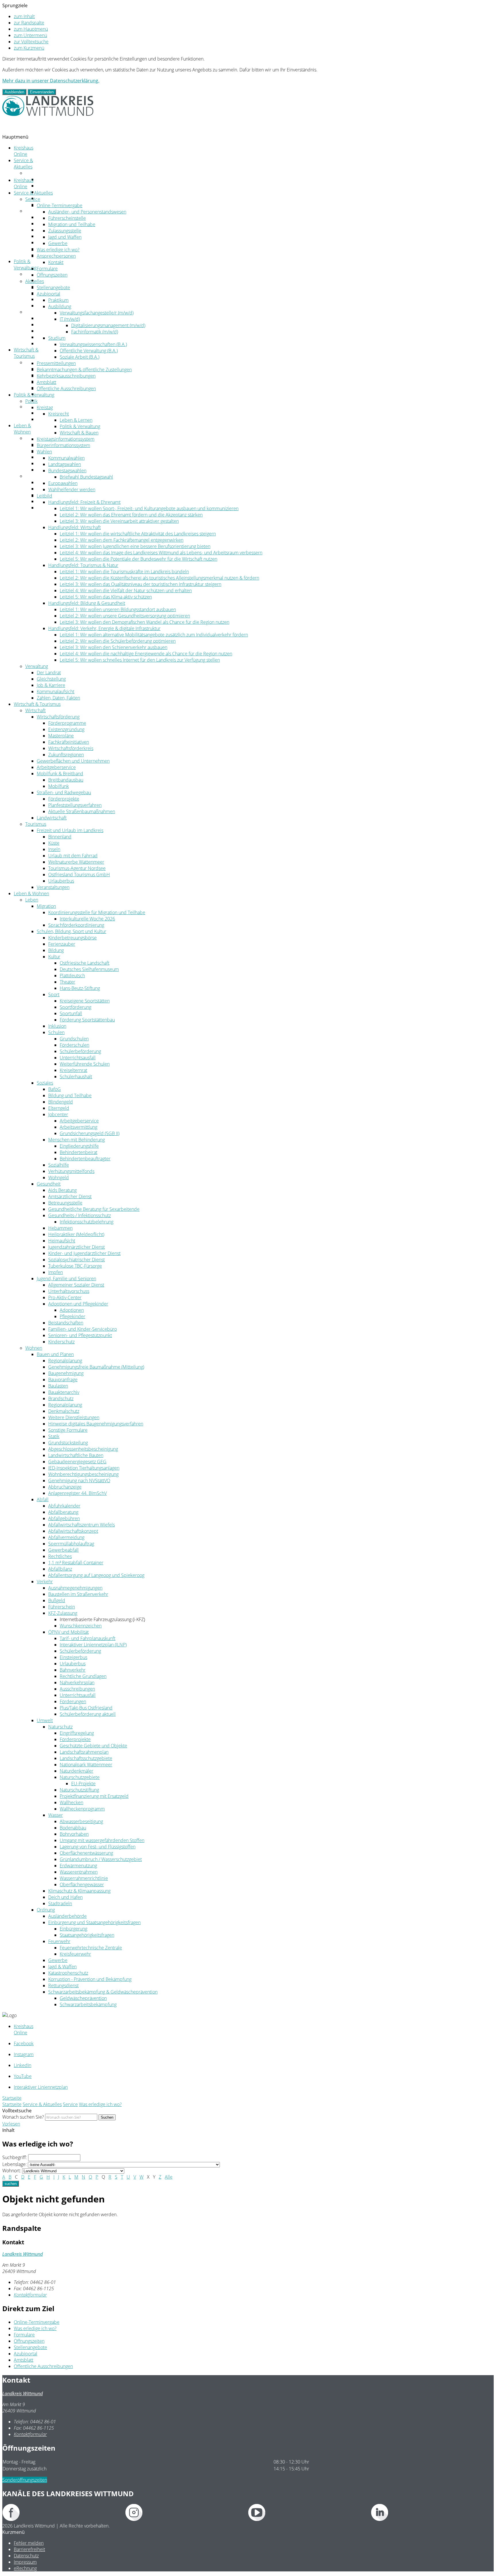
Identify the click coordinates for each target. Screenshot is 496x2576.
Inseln (54, 849)
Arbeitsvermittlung (79, 1127)
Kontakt (56, 262)
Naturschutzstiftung (79, 1790)
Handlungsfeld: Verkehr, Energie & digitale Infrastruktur (104, 628)
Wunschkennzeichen (81, 1626)
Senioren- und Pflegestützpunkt (80, 1335)
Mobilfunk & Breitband (60, 774)
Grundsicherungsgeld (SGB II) (90, 1133)
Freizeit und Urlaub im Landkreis (70, 413)
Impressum (25, 2562)
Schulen (56, 1032)
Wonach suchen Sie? (23, 2117)
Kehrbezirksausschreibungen (66, 376)
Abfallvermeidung (66, 1537)
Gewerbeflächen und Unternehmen (73, 761)
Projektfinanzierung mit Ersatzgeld (94, 1796)
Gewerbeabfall (63, 1550)
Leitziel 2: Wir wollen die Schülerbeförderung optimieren (118, 641)
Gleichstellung (51, 325)
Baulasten (58, 1386)
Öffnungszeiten (52, 275)
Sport (54, 994)
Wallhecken (71, 1802)
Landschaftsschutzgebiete (86, 1758)
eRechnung (25, 2568)
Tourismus (36, 407)
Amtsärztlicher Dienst (70, 1196)
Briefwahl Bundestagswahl (86, 477)
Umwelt (45, 1720)
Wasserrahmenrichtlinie (84, 1878)
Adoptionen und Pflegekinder (78, 1304)
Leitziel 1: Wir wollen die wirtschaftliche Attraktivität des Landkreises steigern (138, 534)
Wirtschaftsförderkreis (71, 748)
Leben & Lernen (76, 420)
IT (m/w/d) (70, 319)
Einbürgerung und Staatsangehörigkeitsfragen (94, 1922)
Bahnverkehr (73, 1670)
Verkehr (45, 1582)
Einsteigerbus (73, 1657)
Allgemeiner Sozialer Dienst (76, 1285)
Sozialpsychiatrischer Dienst (76, 1260)
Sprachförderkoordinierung (76, 925)
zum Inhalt (24, 16)
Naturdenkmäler (76, 1771)
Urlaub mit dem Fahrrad (73, 856)
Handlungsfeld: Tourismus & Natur (83, 565)
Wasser (56, 1815)
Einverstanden (42, 92)
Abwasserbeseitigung (81, 1821)
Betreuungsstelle (65, 1203)
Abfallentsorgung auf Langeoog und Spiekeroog (96, 1575)
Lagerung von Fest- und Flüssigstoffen (98, 1847)
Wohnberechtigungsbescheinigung (83, 1474)
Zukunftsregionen (66, 755)
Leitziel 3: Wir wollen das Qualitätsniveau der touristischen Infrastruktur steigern (141, 584)
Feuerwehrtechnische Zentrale (91, 1948)
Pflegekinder (72, 1316)
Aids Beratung (62, 1190)
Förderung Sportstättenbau (87, 1020)
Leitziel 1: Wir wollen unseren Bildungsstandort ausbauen (118, 609)
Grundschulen (74, 1039)
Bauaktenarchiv (64, 1392)
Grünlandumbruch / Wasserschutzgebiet (101, 1859)
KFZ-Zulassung (63, 1613)
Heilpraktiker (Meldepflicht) (76, 1234)
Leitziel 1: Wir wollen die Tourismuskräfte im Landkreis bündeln (124, 572)
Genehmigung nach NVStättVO (79, 1481)
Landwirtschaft (52, 400)
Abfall (43, 1499)
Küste (54, 843)
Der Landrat (49, 318)
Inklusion (57, 1026)
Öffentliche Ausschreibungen (66, 388)
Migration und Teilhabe (72, 224)
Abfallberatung (63, 1512)
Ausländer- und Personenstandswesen (87, 212)
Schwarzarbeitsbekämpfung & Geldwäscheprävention (103, 1992)
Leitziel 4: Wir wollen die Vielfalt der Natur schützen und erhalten (126, 590)
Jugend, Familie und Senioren (66, 1279)
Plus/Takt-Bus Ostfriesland (86, 1708)
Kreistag (45, 280)
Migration (46, 906)
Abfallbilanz (60, 1569)
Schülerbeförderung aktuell (88, 1714)
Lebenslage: (14, 2164)
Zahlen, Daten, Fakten (58, 343)
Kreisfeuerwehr (75, 1954)
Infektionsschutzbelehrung (87, 1222)
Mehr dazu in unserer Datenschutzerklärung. (51, 81)
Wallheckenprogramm (82, 1809)
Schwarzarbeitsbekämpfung (88, 2004)
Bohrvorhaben (74, 1834)
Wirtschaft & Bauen (79, 433)
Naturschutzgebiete (80, 1777)
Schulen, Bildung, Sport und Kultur (71, 451)
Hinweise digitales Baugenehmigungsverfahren (96, 1424)
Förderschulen (74, 1045)
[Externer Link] (64, 2513)
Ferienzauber (62, 944)
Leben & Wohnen (22, 429)
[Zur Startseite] (48, 115)
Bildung (56, 950)
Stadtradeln (60, 1903)
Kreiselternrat (73, 1070)
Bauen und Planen (55, 1354)
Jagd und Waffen (65, 237)
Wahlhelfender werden (72, 489)
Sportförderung (75, 1007)
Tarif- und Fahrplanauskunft (88, 1638)
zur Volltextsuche (31, 42)
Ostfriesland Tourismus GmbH (79, 875)
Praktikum (58, 300)
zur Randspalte (29, 23)
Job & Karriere (51, 331)
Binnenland (60, 837)
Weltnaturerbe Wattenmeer (76, 862)
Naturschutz (60, 1727)
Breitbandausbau (66, 780)
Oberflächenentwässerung (86, 1853)
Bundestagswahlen (67, 471)
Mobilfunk (59, 786)
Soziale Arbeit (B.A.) (80, 357)
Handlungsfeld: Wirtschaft (74, 527)
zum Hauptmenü (31, 29)
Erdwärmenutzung (78, 1866)
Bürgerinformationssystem (63, 293)
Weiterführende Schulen (85, 1064)
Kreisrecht (59, 414)
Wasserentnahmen (79, 1872)
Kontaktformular (30, 2295)
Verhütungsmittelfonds (71, 1171)
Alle (169, 2177)
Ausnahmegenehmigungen (75, 1588)
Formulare (47, 198)
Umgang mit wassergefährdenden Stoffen (102, 1840)
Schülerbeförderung (80, 1051)
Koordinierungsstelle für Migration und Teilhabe (97, 912)
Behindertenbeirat (79, 1152)
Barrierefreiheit (29, 2549)
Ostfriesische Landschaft (85, 963)
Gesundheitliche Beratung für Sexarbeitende (94, 1209)
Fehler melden (29, 2543)
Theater (67, 982)
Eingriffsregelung (77, 1733)
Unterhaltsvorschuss (69, 1291)
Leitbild (44, 496)
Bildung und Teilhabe (70, 1095)
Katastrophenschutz (68, 1973)
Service (33, 173)
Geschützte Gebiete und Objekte (93, 1746)
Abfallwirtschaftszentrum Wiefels (82, 1525)
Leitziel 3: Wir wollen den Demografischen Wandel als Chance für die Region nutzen (145, 622)
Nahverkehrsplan (77, 1683)
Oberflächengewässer (82, 1885)
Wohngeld (59, 1178)
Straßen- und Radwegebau (64, 394)
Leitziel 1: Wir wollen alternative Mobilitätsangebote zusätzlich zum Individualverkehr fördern (154, 635)
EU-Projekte (83, 1784)
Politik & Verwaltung (25, 265)
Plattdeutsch (72, 976)
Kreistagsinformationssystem (66, 439)
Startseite (12, 2104)
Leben (32, 900)
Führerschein (62, 1607)
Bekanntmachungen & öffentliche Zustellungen (84, 236)
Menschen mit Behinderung (76, 1140)
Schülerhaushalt (76, 1077)
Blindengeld (61, 1102)
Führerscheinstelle (67, 218)
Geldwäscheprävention (83, 1998)
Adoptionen (72, 1310)
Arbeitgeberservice (56, 381)
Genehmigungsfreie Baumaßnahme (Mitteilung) (96, 1367)
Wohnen (34, 476)
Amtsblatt (46, 382)
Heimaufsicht (62, 1241)
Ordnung (46, 508)
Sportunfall (71, 1013)
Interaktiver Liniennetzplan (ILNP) (93, 1645)
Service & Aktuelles (23, 164)
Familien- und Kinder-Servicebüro (83, 1329)
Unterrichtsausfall (78, 1058)
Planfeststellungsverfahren (75, 805)
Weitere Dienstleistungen (74, 1417)
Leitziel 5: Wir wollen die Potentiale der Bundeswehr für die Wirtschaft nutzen (138, 559)
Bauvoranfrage (63, 1380)
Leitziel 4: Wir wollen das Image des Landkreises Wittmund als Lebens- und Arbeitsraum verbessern (161, 553)
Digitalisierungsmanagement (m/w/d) (108, 325)
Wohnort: (12, 2171)
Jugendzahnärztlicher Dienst (76, 1247)
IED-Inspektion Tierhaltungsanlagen (84, 1468)
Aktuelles (35, 211)
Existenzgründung (66, 729)
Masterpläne (61, 736)
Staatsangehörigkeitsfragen (87, 1935)
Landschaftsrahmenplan (84, 1752)
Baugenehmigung (66, 1373)
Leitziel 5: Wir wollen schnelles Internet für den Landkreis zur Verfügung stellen (140, 660)
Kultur (54, 957)
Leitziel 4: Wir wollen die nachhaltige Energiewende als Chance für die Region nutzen (146, 654)
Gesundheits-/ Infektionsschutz (80, 1215)
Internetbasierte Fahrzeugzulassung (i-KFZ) (102, 1619)
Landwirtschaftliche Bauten (76, 1455)
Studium (57, 338)
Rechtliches (60, 1556)
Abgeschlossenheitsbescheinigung (83, 1449)
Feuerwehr (59, 1941)
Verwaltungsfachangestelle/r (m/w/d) (97, 313)
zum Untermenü (30, 35)
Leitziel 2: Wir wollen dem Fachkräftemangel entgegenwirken (122, 540)
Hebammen (60, 1228)
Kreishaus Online (24, 151)
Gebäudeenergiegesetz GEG (77, 1462)
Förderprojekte (64, 799)
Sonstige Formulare (68, 1430)
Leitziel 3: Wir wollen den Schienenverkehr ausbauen (114, 647)
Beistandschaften (66, 1323)
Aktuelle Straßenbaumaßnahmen (82, 811)
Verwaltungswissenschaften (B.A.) (93, 344)
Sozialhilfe (59, 1165)
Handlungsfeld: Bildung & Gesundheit (87, 603)
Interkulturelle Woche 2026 (87, 919)
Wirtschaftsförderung (58, 717)
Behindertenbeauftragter (85, 1159)
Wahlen (44, 452)
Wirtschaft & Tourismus (26, 353)
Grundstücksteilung (68, 1443)
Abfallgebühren (64, 1518)
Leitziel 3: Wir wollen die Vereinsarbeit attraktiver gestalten (119, 521)
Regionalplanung (65, 1361)
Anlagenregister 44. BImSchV (77, 1493)
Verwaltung (37, 312)
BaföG (55, 1089)
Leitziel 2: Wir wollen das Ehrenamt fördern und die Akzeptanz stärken (131, 515)
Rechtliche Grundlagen (83, 1676)
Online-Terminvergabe (60, 179)
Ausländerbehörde (67, 1916)
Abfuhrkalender (64, 1506)
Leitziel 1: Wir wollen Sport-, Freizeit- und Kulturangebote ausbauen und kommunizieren (149, 508)
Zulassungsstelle (65, 231)
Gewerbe (58, 243)
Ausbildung (60, 306)
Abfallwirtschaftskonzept (73, 1531)
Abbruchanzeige (65, 1487)
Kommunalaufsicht (56, 691)
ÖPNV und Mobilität (68, 1632)
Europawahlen (63, 483)
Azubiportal (49, 294)
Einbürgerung (73, 1929)
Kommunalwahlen (66, 458)
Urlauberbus (61, 881)
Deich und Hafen (65, 1897)
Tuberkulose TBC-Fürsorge (75, 1266)
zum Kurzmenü (29, 48)
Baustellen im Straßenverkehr (78, 1594)
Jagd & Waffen (62, 1967)
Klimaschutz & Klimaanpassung (79, 1891)
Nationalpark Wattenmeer (86, 1765)
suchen (11, 2184)
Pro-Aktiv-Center (65, 1297)
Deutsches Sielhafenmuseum (89, 969)
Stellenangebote (53, 287)
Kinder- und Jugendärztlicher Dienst (84, 1253)
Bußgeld (57, 1600)
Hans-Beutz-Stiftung (80, 988)
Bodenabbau (73, 1828)
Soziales (45, 1083)
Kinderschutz (61, 1342)
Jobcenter (58, 1114)
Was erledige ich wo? (58, 186)
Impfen (56, 1272)
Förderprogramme (67, 723)
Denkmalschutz (64, 1411)
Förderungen (73, 1701)
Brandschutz (61, 1398)
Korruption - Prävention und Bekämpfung (90, 1979)
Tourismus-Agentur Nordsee (77, 868)
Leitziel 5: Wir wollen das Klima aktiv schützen (106, 597)
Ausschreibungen (77, 1689)
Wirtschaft (35, 362)
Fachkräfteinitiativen (69, 742)
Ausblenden (14, 92)
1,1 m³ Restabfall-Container (76, 1563)
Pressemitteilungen (56, 363)
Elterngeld (59, 1108)
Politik (31, 401)
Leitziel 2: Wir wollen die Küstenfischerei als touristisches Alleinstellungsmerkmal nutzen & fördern (159, 578)
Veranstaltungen (53, 419)
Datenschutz (26, 2556)
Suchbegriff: (15, 2157)
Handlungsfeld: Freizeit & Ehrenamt (84, 502)
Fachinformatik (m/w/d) (95, 332)
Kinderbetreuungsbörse (72, 938)
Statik (54, 1436)
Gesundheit (49, 1184)
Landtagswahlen (65, 464)
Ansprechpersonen (56, 192)
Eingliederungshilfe (79, 1146)
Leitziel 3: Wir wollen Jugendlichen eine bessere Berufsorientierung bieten (135, 546)
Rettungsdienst (63, 1986)
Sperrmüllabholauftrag (71, 1544)
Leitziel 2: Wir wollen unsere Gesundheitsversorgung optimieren (125, 616)
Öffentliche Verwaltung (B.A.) (89, 351)
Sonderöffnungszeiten (25, 2480)
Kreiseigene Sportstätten (85, 1001)
